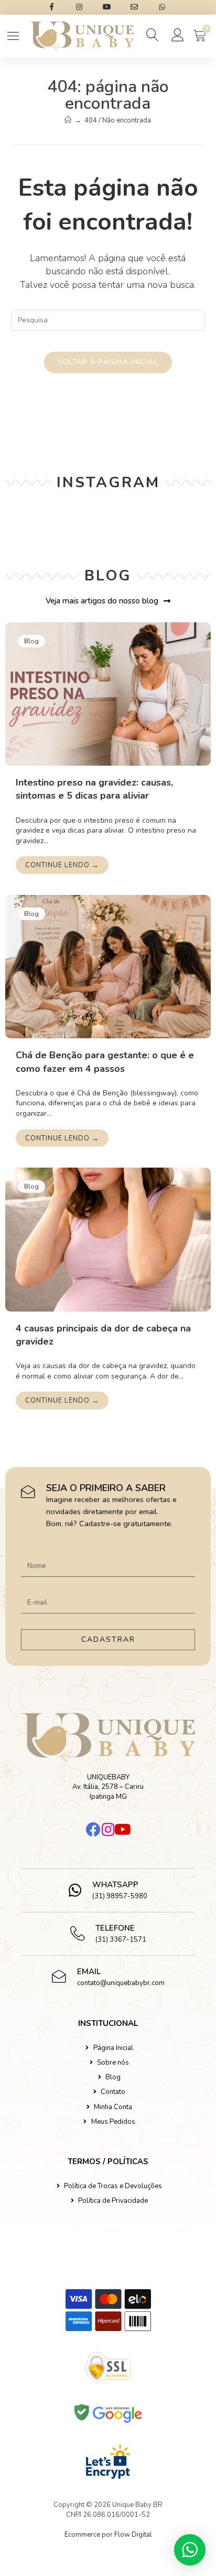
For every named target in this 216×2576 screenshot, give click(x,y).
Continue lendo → (62, 865)
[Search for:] (108, 319)
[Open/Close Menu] (13, 36)
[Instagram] (108, 1830)
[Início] (68, 120)
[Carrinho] (200, 36)
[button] (154, 35)
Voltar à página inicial (108, 362)
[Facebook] (93, 1830)
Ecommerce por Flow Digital (108, 2535)
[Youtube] (123, 1830)
